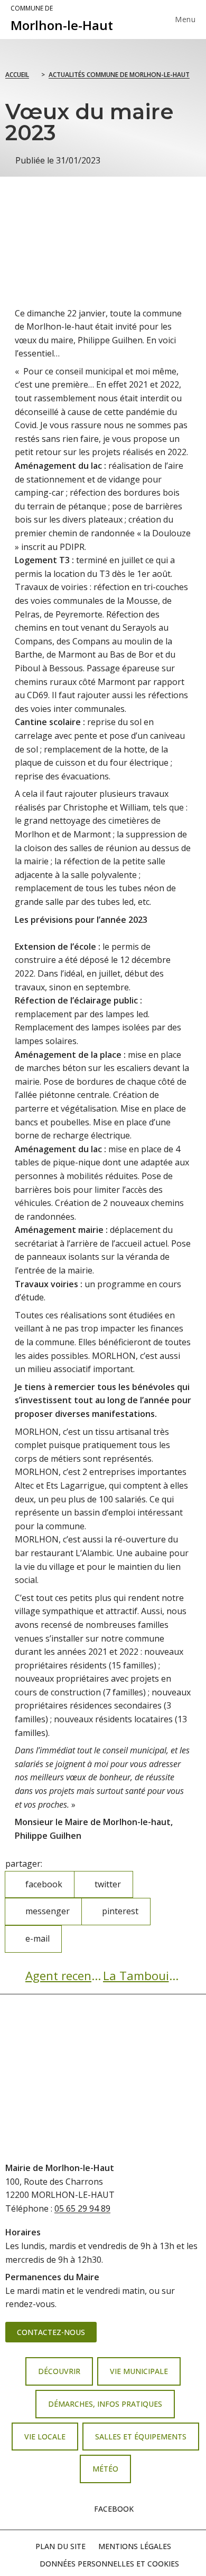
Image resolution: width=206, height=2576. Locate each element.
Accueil (17, 75)
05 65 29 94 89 (82, 2208)
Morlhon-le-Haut (62, 19)
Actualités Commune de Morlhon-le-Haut (119, 75)
